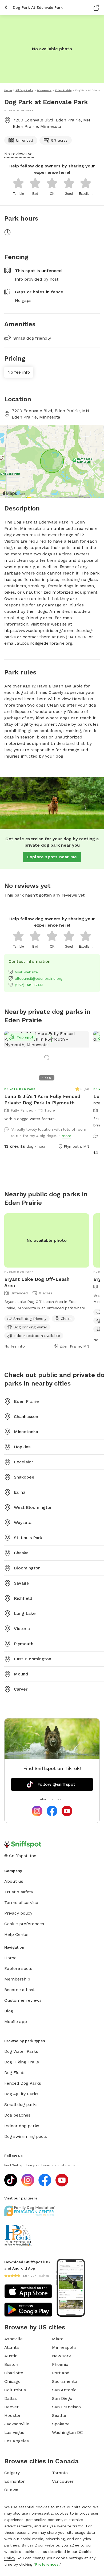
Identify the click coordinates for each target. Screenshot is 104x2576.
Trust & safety (19, 1892)
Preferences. (47, 2564)
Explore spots (18, 1968)
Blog (9, 2011)
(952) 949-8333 (29, 985)
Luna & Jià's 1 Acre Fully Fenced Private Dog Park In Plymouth (42, 1099)
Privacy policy (18, 1913)
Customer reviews (23, 2000)
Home (10, 1958)
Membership (17, 1979)
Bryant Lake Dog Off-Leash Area (37, 1282)
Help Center (17, 1934)
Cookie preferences (24, 1924)
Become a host (19, 1990)
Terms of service (21, 1903)
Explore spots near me (52, 857)
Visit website (26, 972)
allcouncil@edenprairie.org (39, 978)
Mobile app (16, 2022)
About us (14, 1881)
